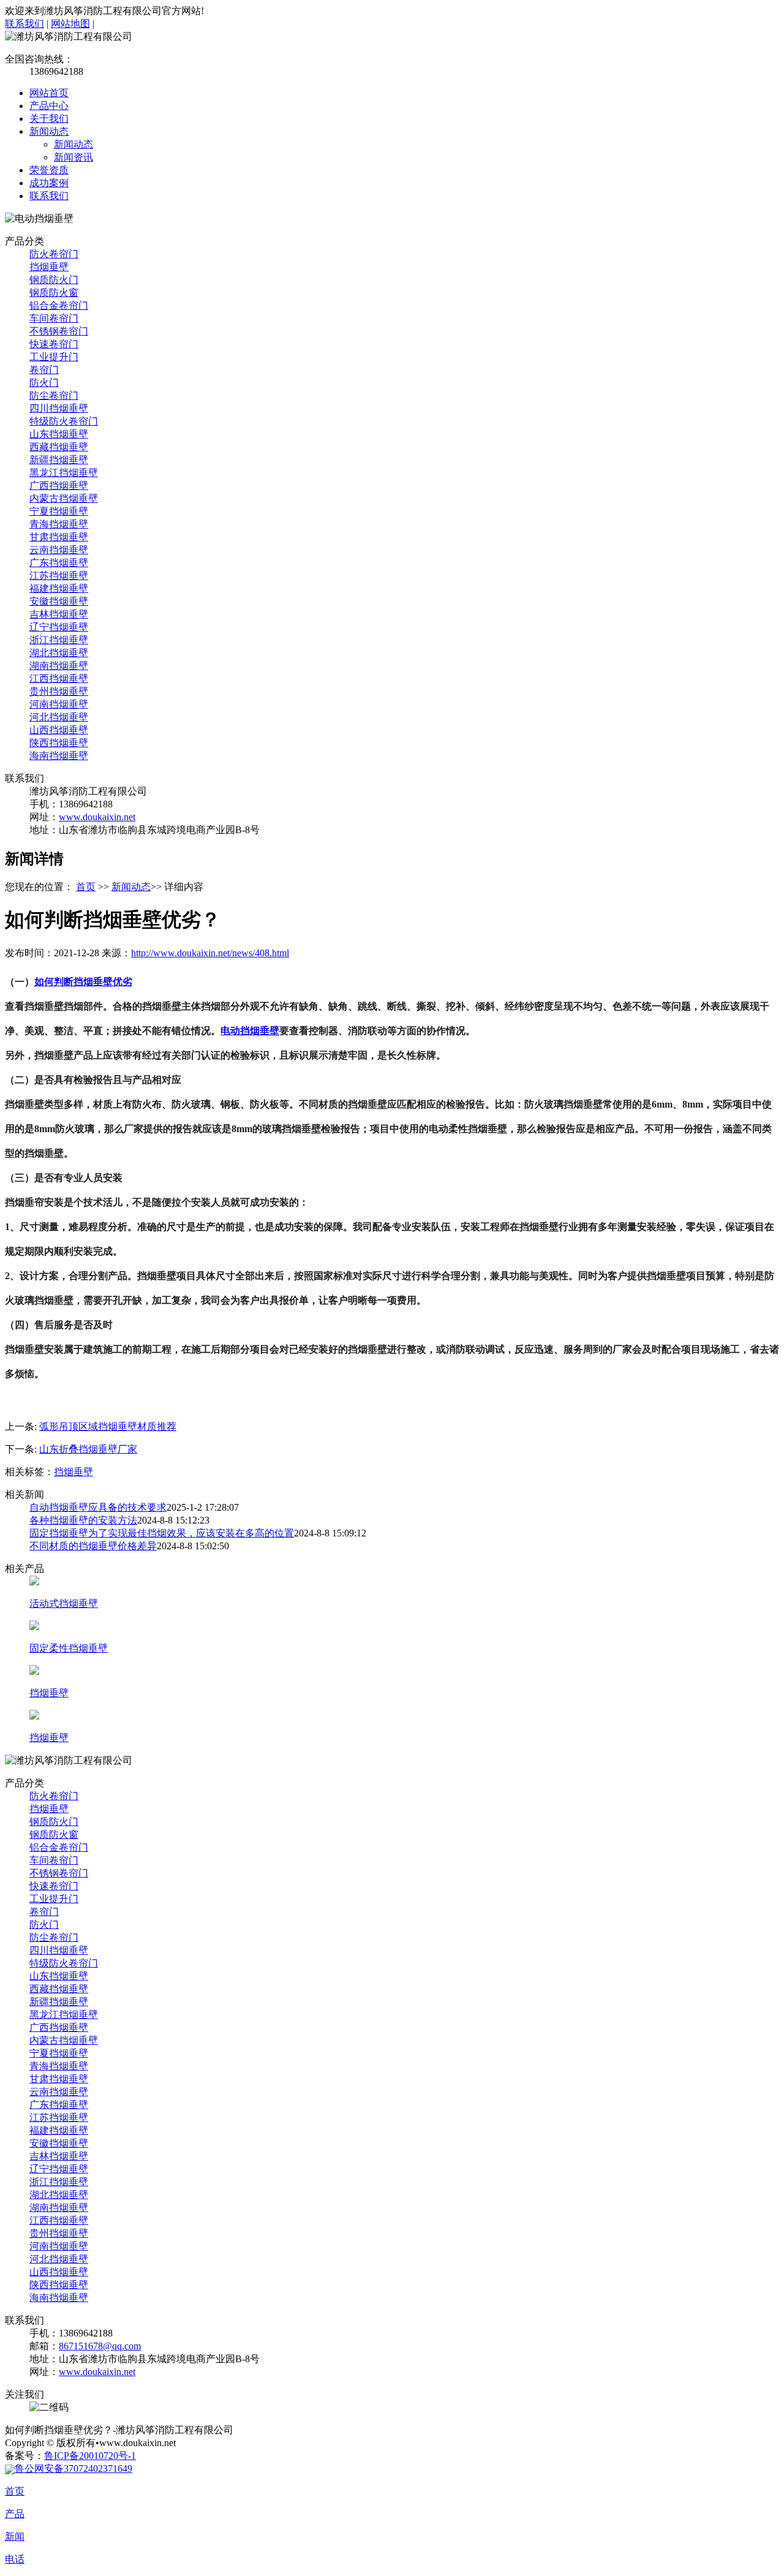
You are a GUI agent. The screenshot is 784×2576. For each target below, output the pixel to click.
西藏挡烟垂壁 (59, 447)
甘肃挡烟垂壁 (59, 537)
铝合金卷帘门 (59, 305)
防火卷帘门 (54, 254)
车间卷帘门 (54, 318)
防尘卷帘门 (54, 395)
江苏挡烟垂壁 (59, 576)
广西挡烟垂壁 (59, 485)
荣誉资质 (49, 170)
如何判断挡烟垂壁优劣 (83, 982)
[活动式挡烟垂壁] (34, 1582)
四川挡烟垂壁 (59, 408)
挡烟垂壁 (49, 267)
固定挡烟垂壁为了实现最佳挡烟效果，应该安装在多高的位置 (162, 1533)
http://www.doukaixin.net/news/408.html (210, 953)
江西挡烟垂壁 (59, 678)
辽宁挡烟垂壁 (59, 627)
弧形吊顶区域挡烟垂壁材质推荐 (108, 1426)
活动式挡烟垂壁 (64, 1603)
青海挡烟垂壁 (59, 524)
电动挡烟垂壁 (250, 1031)
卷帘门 (44, 370)
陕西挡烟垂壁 (59, 743)
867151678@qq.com (100, 2346)
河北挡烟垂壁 (59, 717)
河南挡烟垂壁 (59, 704)
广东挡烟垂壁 (59, 563)
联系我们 (24, 24)
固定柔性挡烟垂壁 (69, 1648)
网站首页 (49, 93)
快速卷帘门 (54, 344)
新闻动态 (49, 131)
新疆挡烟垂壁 (59, 460)
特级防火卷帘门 (64, 421)
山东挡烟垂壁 (59, 434)
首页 (86, 887)
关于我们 (49, 119)
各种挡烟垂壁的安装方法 (83, 1520)
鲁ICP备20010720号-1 (90, 2456)
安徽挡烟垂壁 (59, 601)
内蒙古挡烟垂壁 (64, 498)
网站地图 (70, 24)
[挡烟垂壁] (34, 1671)
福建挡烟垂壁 (59, 588)
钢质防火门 (54, 280)
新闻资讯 (73, 157)
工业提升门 (54, 357)
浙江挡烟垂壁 (59, 640)
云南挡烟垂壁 (59, 550)
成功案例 (49, 183)
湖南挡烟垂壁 (59, 666)
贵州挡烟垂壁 (59, 691)
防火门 (44, 383)
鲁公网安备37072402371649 (73, 2468)
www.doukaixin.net (97, 817)
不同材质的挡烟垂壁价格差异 (93, 1546)
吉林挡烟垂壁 (59, 614)
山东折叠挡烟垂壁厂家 (88, 1449)
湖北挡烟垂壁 (59, 653)
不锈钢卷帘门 (59, 331)
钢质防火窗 (54, 293)
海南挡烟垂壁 (59, 756)
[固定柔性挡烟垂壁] (34, 1627)
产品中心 (49, 106)
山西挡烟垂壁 (59, 730)
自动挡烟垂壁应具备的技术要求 (98, 1507)
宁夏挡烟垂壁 (59, 511)
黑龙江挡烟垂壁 (64, 473)
